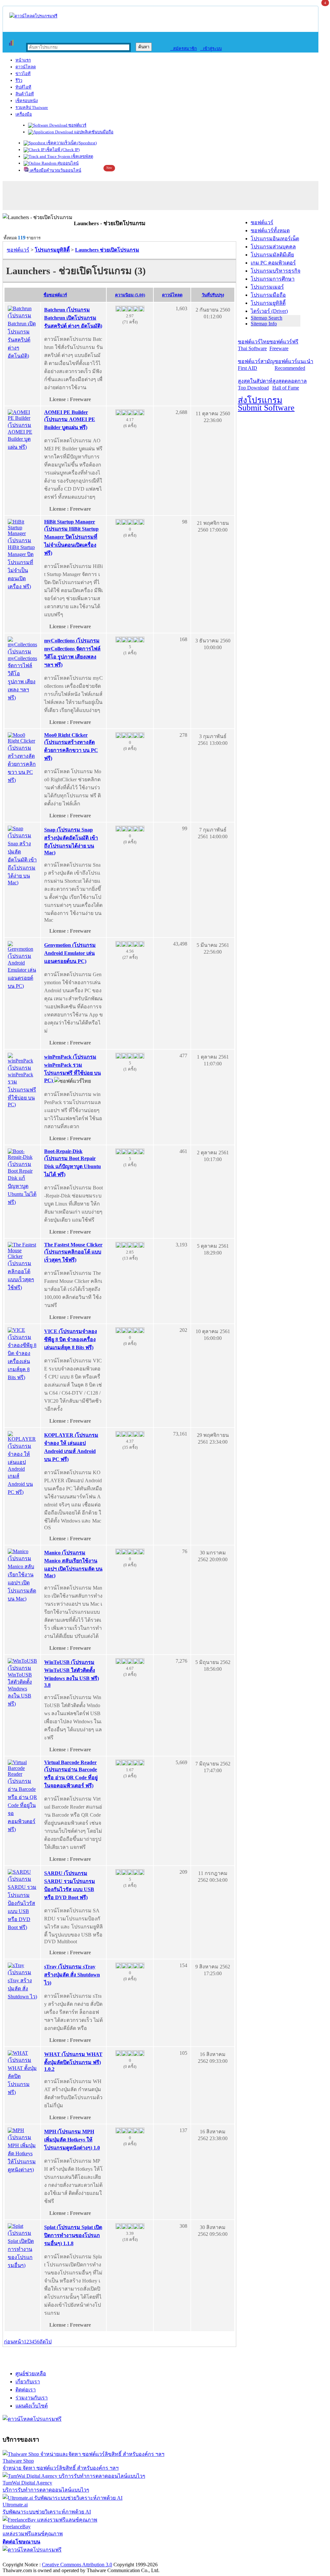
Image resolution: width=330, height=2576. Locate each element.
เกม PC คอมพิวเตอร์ (273, 263)
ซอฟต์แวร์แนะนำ (294, 365)
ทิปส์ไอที (23, 87)
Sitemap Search (267, 318)
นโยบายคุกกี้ (133, 2558)
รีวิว (19, 80)
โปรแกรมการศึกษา (273, 279)
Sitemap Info (264, 324)
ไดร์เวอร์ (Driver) (269, 311)
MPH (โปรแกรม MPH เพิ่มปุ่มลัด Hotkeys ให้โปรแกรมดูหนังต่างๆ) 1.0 (72, 2140)
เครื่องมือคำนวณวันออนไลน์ (55, 170)
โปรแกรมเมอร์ (267, 287)
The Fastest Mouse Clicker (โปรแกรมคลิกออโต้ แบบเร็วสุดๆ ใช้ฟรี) (73, 1252)
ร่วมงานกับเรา (32, 2398)
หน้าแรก (23, 60)
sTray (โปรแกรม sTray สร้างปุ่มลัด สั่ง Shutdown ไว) (72, 1975)
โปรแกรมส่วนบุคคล (273, 247)
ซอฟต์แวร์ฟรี (284, 345)
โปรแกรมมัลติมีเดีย (272, 255)
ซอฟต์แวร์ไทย (254, 345)
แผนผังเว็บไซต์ (32, 2406)
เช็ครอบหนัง (27, 101)
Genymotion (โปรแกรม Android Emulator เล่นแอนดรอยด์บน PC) (70, 953)
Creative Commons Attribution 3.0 (77, 2565)
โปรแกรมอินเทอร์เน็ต (275, 239)
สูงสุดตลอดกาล (290, 384)
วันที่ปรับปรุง (213, 295)
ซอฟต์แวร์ (77, 125)
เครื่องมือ (24, 114)
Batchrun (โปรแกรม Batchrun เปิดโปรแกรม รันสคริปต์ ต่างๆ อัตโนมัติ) (73, 318)
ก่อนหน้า (14, 2342)
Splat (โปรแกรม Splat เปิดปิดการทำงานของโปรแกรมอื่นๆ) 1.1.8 (73, 2235)
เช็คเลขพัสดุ (82, 156)
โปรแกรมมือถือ (268, 295)
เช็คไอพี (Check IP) (62, 150)
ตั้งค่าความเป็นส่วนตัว (27, 2558)
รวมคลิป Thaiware (32, 107)
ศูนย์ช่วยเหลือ (31, 2374)
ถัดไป (45, 2342)
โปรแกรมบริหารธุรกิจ (276, 271)
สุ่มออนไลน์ (68, 163)
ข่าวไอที (23, 74)
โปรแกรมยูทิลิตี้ (268, 303)
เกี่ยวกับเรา (28, 2382)
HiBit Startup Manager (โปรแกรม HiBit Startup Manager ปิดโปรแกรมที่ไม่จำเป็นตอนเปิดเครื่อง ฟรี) (71, 537)
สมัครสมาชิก (184, 48)
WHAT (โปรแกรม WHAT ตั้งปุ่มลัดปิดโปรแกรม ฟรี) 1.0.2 (73, 2062)
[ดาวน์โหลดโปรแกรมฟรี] (33, 16)
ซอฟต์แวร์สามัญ (256, 365)
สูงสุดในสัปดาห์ (255, 384)
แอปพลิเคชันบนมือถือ (93, 132)
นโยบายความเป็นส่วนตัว (85, 2558)
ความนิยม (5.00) (130, 295)
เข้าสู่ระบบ (211, 48)
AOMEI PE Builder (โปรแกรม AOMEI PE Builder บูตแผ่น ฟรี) (70, 420)
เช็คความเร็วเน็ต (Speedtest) (71, 143)
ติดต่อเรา (26, 2390)
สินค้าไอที (25, 94)
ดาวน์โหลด (26, 67)
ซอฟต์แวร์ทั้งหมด (270, 231)
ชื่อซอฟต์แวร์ (55, 295)
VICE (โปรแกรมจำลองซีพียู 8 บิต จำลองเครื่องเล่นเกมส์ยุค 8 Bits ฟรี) (71, 1339)
